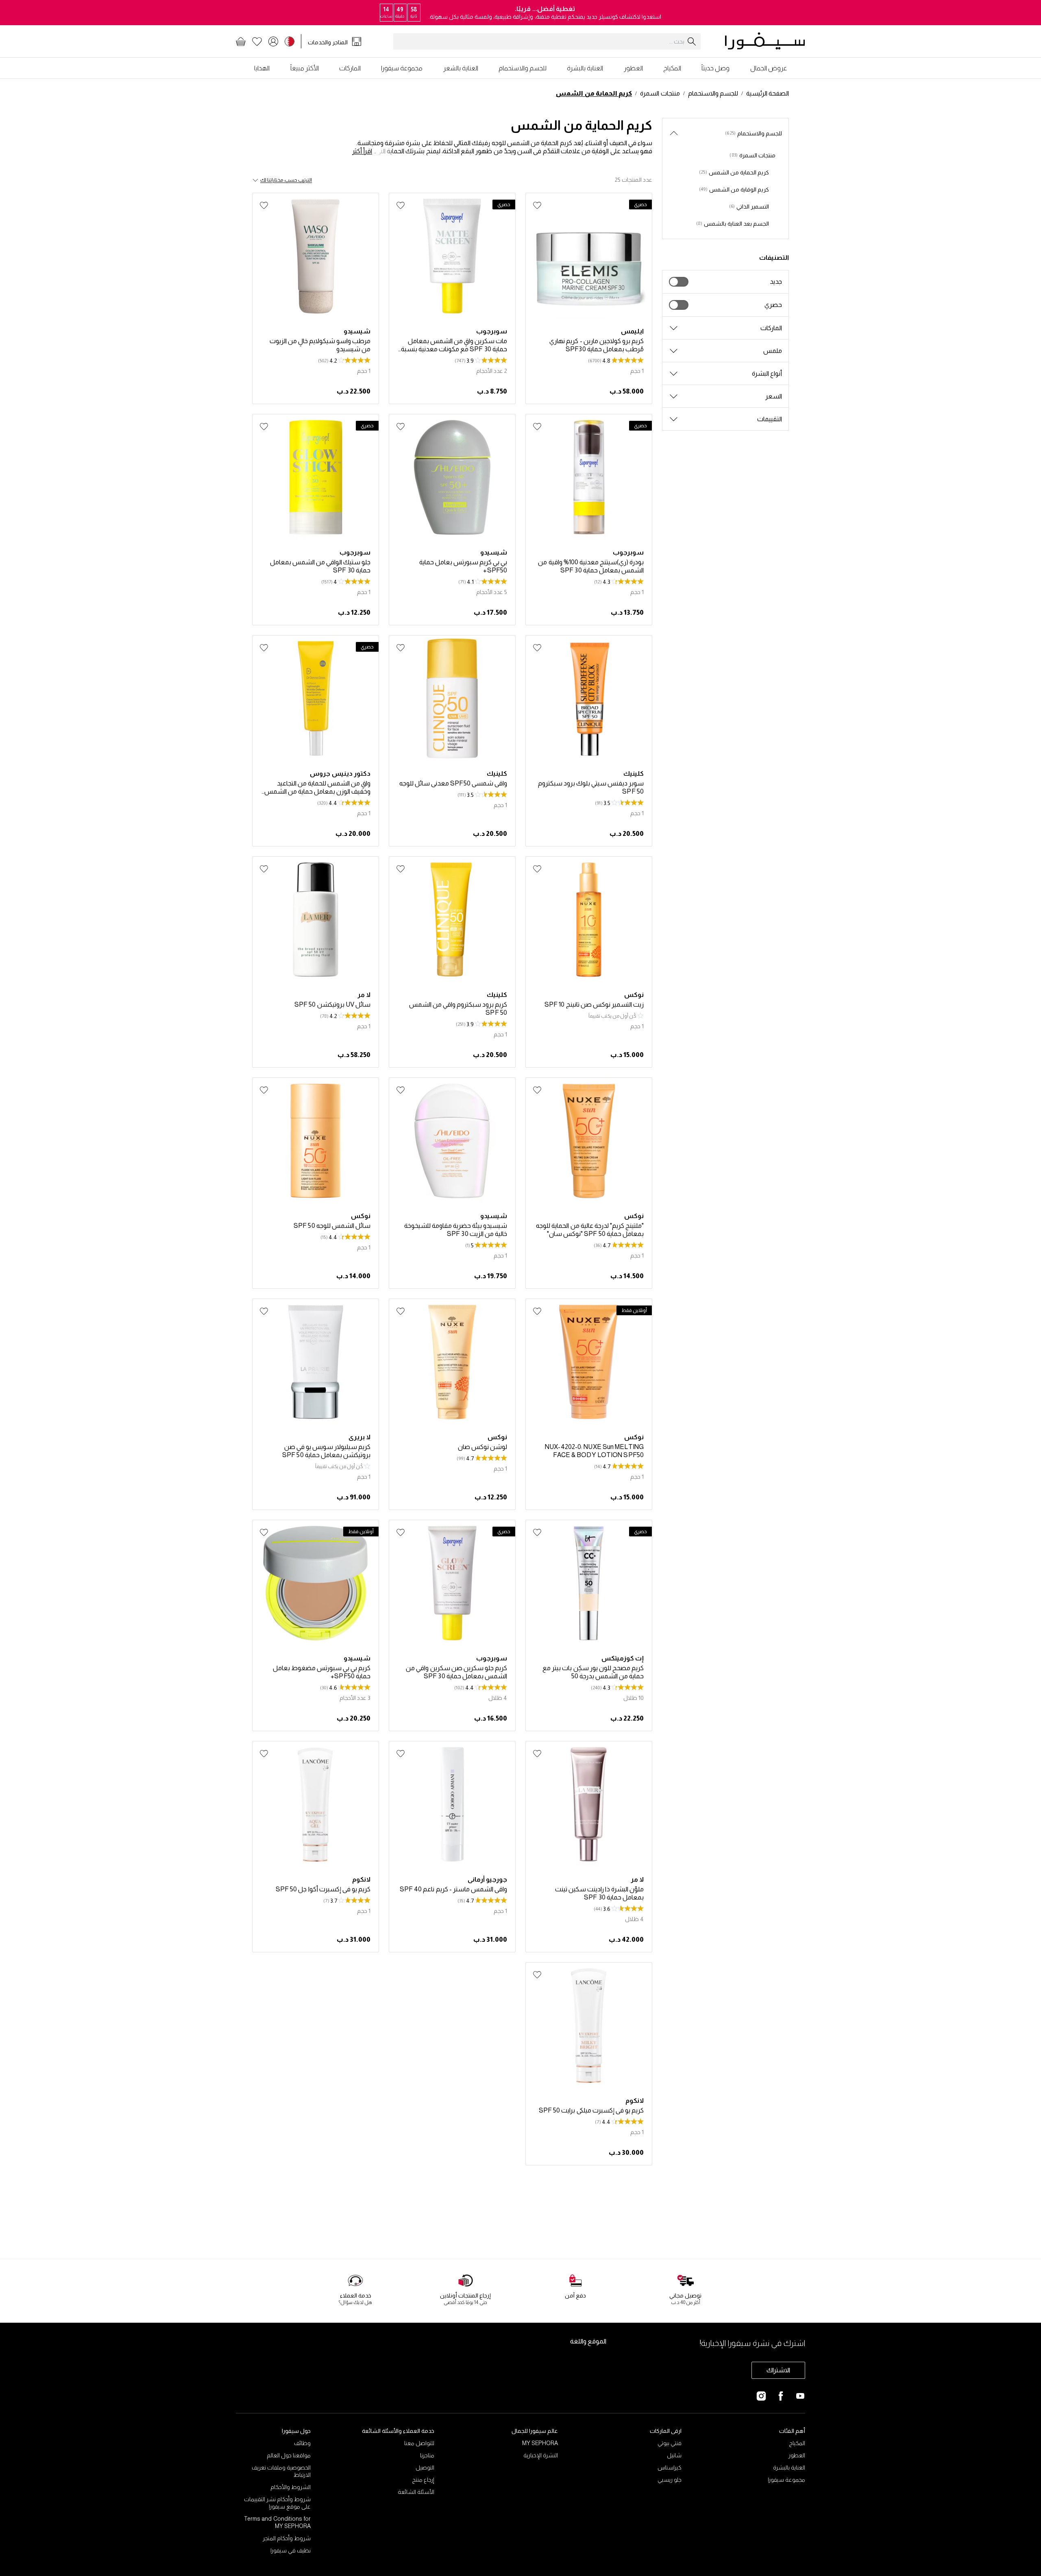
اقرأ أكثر (362, 151)
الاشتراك (778, 2370)
